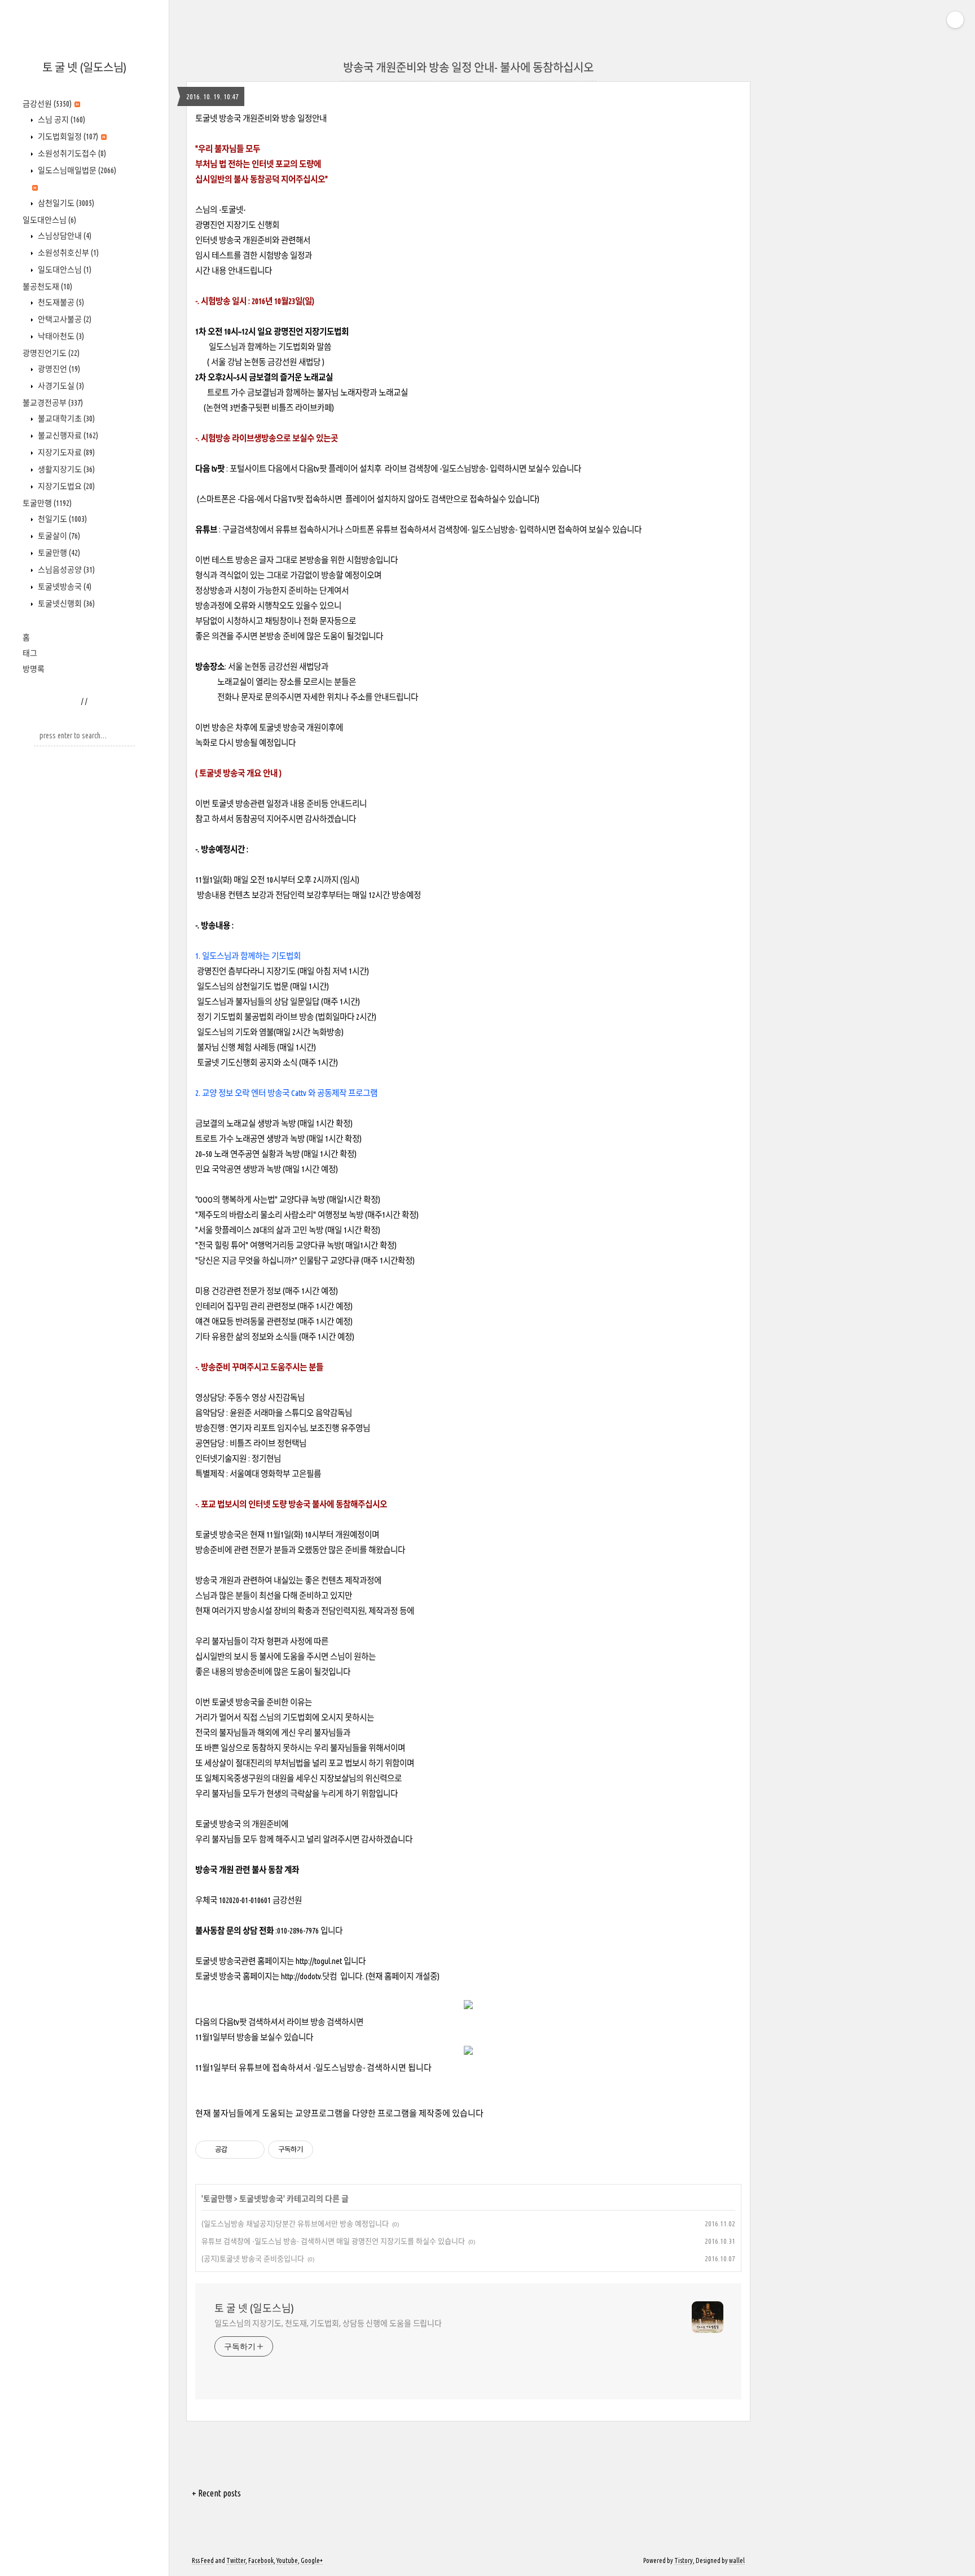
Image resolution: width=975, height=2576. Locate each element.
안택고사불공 (64, 319)
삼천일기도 (65, 203)
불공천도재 (47, 287)
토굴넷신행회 (65, 604)
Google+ (312, 2560)
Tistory (684, 2560)
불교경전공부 (53, 403)
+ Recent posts (216, 2493)
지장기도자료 (65, 452)
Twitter (236, 2560)
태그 (30, 653)
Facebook (261, 2560)
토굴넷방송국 (64, 587)
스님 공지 (61, 120)
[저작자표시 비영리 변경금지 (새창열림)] (328, 2150)
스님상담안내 (64, 236)
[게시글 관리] (252, 2150)
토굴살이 (58, 536)
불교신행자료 (67, 435)
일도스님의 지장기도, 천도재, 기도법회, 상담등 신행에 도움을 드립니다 (328, 2323)
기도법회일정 (67, 136)
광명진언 (58, 369)
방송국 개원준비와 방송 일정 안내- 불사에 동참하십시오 (468, 67)
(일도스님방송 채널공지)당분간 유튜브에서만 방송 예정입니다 (295, 2223)
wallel (737, 2560)
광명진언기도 (51, 353)
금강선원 (47, 104)
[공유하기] (238, 2150)
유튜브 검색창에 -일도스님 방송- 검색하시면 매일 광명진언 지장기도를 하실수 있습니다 (333, 2241)
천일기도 (62, 519)
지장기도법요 (65, 486)
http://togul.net (319, 1961)
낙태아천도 (60, 336)
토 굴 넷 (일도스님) (84, 67)
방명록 (34, 669)
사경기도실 (60, 386)
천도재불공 (60, 302)
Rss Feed (203, 2560)
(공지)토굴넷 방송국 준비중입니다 (253, 2258)
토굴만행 (47, 503)
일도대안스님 (49, 220)
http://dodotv (301, 1976)
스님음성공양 (65, 570)
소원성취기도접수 (71, 153)
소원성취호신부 (67, 253)
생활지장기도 (65, 469)
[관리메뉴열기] (955, 20)
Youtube (287, 2560)
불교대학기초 (65, 419)
